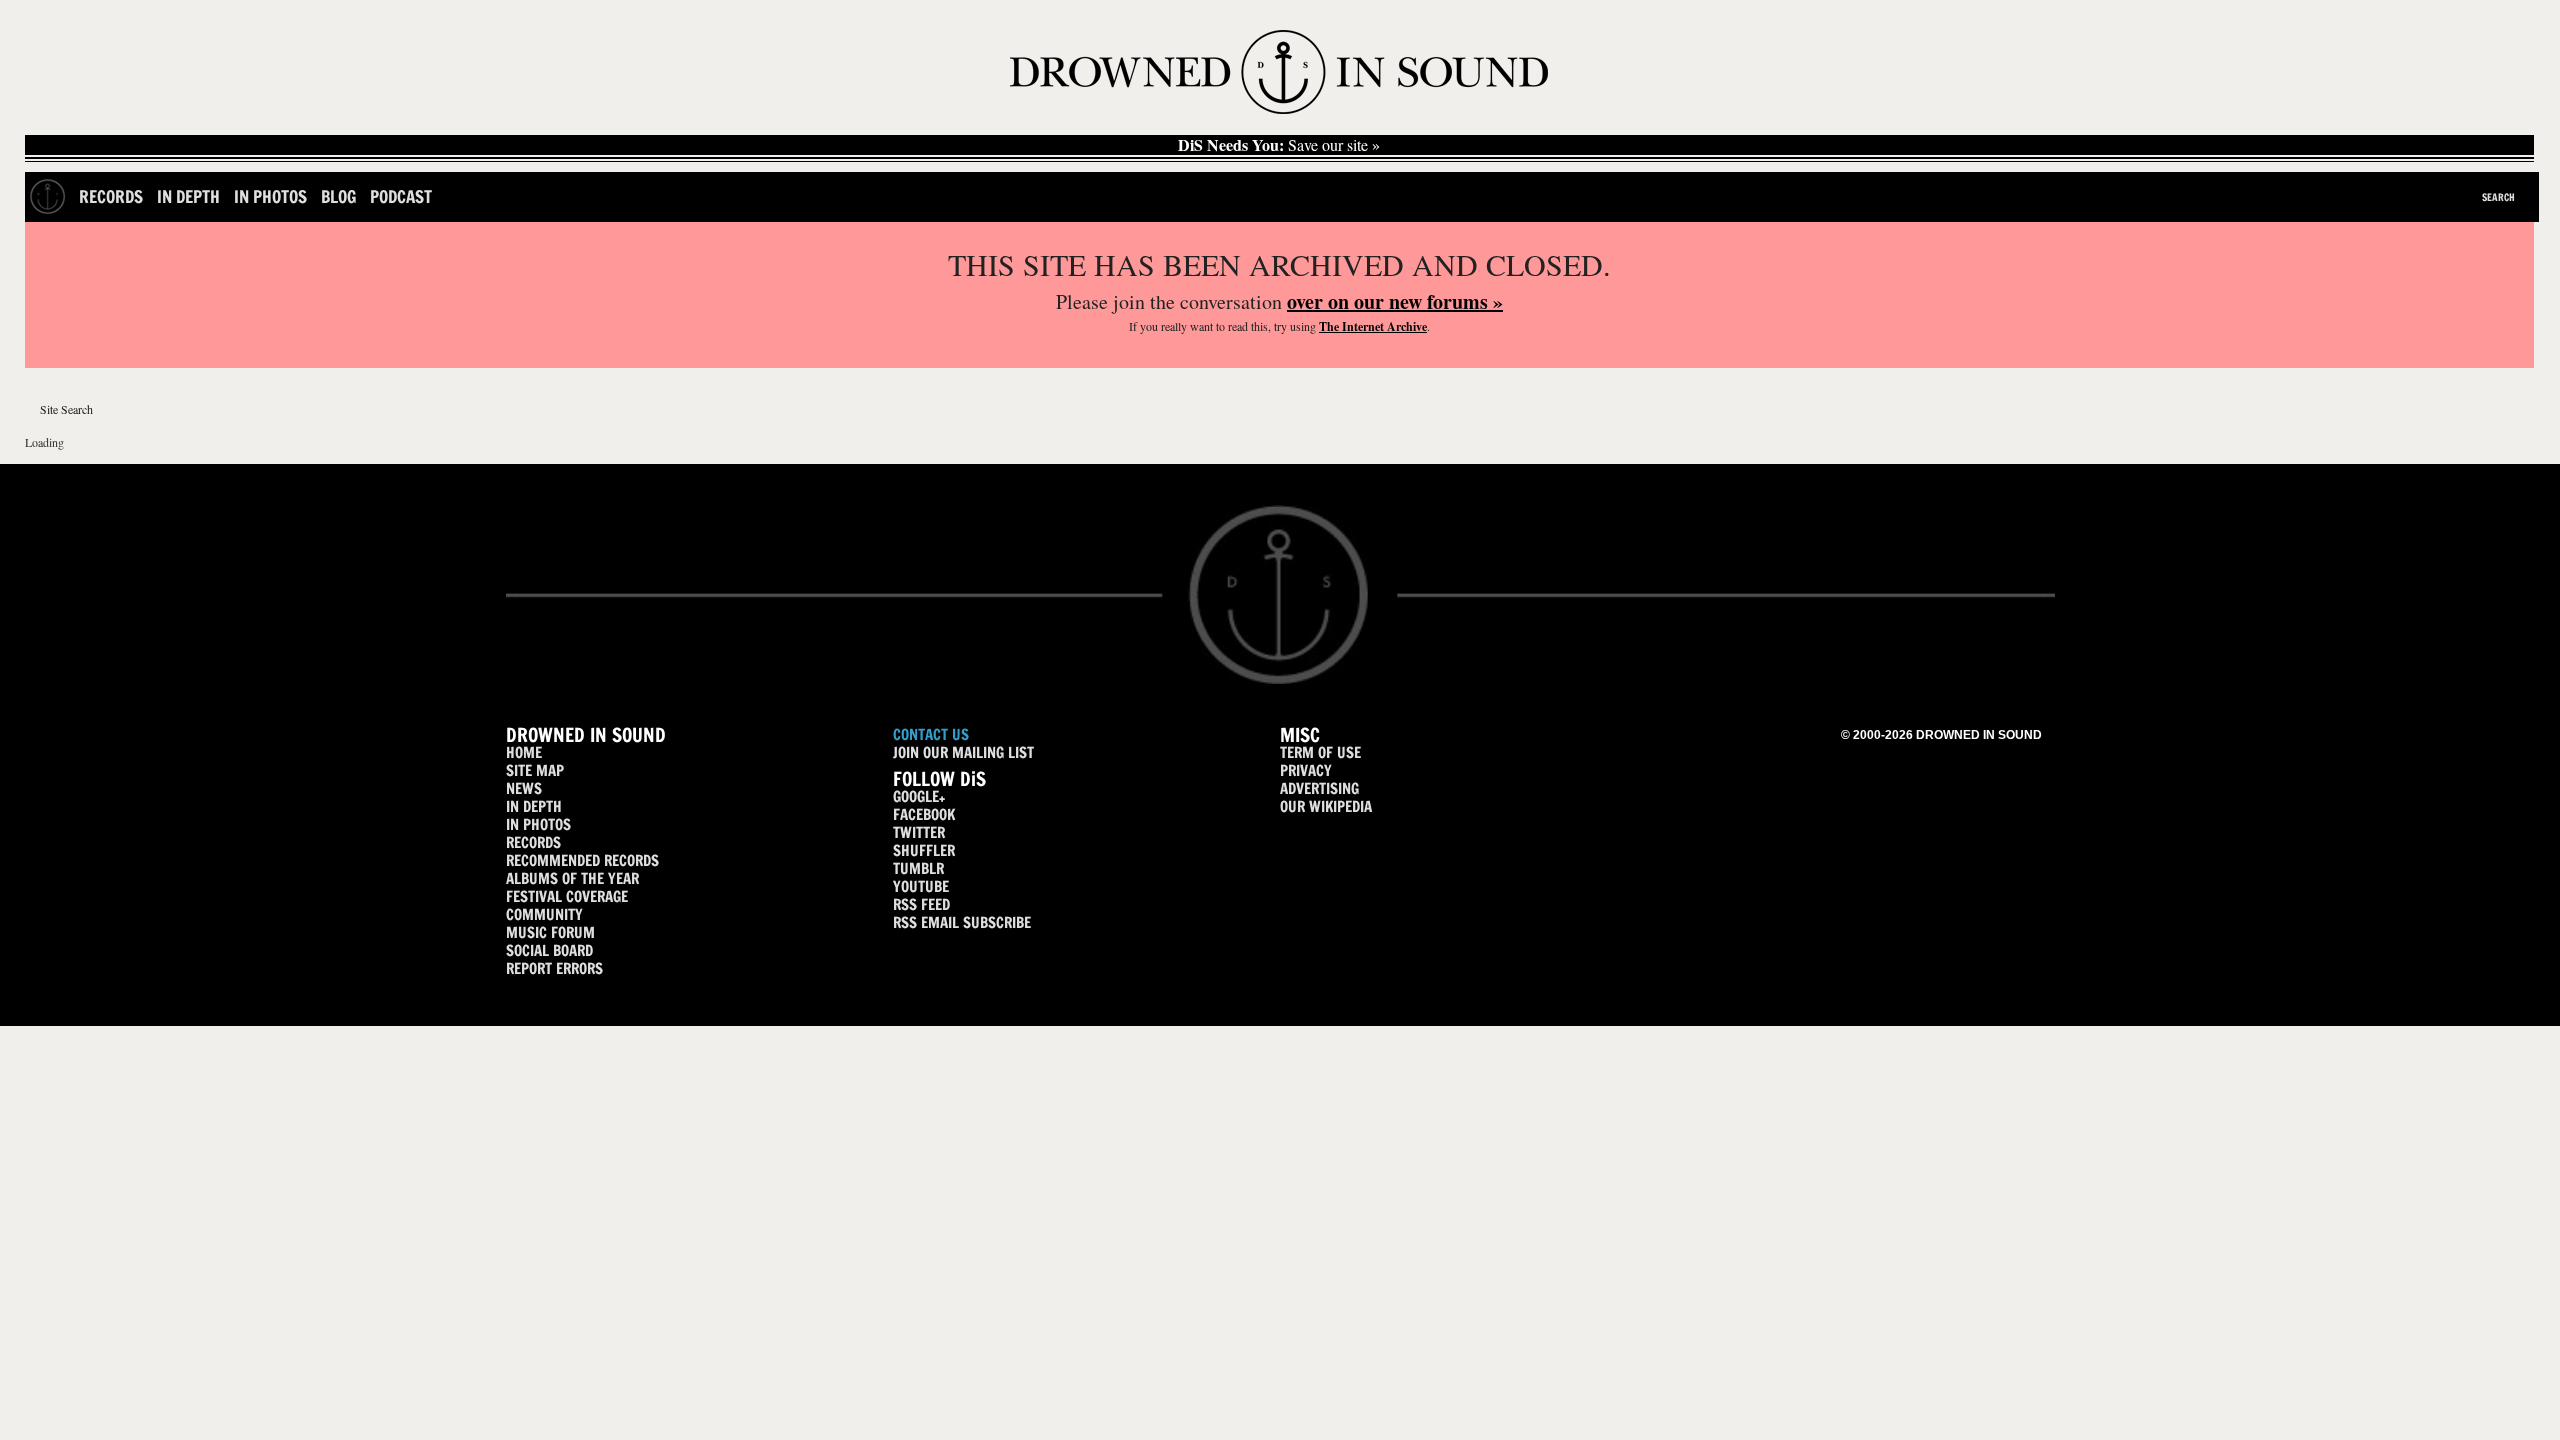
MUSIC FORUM (550, 932)
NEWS (524, 788)
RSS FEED (921, 904)
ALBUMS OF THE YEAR (572, 878)
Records (111, 196)
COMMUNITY (544, 914)
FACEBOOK (924, 814)
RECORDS (533, 842)
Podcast (401, 196)
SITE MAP (535, 770)
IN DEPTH (534, 806)
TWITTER (919, 832)
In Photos (270, 196)
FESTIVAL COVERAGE (567, 896)
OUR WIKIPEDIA (1326, 806)
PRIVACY (1306, 770)
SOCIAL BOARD (549, 950)
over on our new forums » (1395, 301)
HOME (524, 752)
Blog (338, 196)
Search (2498, 197)
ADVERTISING (1319, 788)
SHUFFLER (924, 850)
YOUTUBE (921, 886)
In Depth (188, 196)
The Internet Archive (1373, 326)
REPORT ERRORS (554, 968)
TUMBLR (918, 868)
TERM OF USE (1320, 752)
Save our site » (1279, 145)
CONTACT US (931, 734)
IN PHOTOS (538, 824)
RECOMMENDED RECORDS (582, 860)
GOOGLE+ (919, 796)
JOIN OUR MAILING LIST (963, 752)
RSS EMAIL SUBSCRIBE (962, 922)
